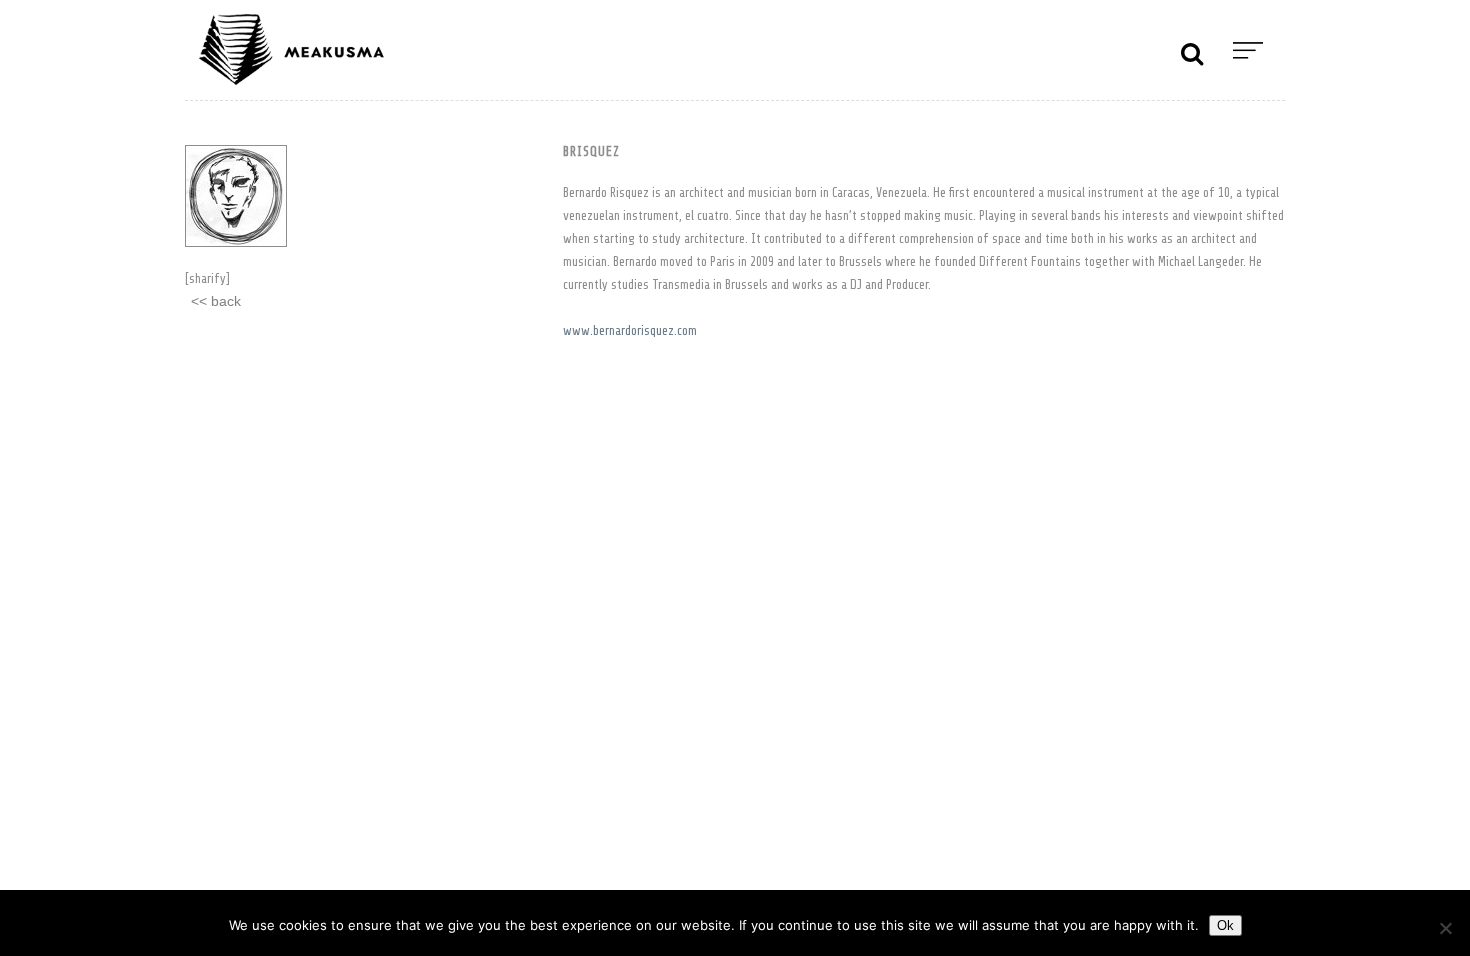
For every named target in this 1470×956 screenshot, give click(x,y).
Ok (1225, 925)
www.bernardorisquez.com (630, 330)
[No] (1445, 928)
